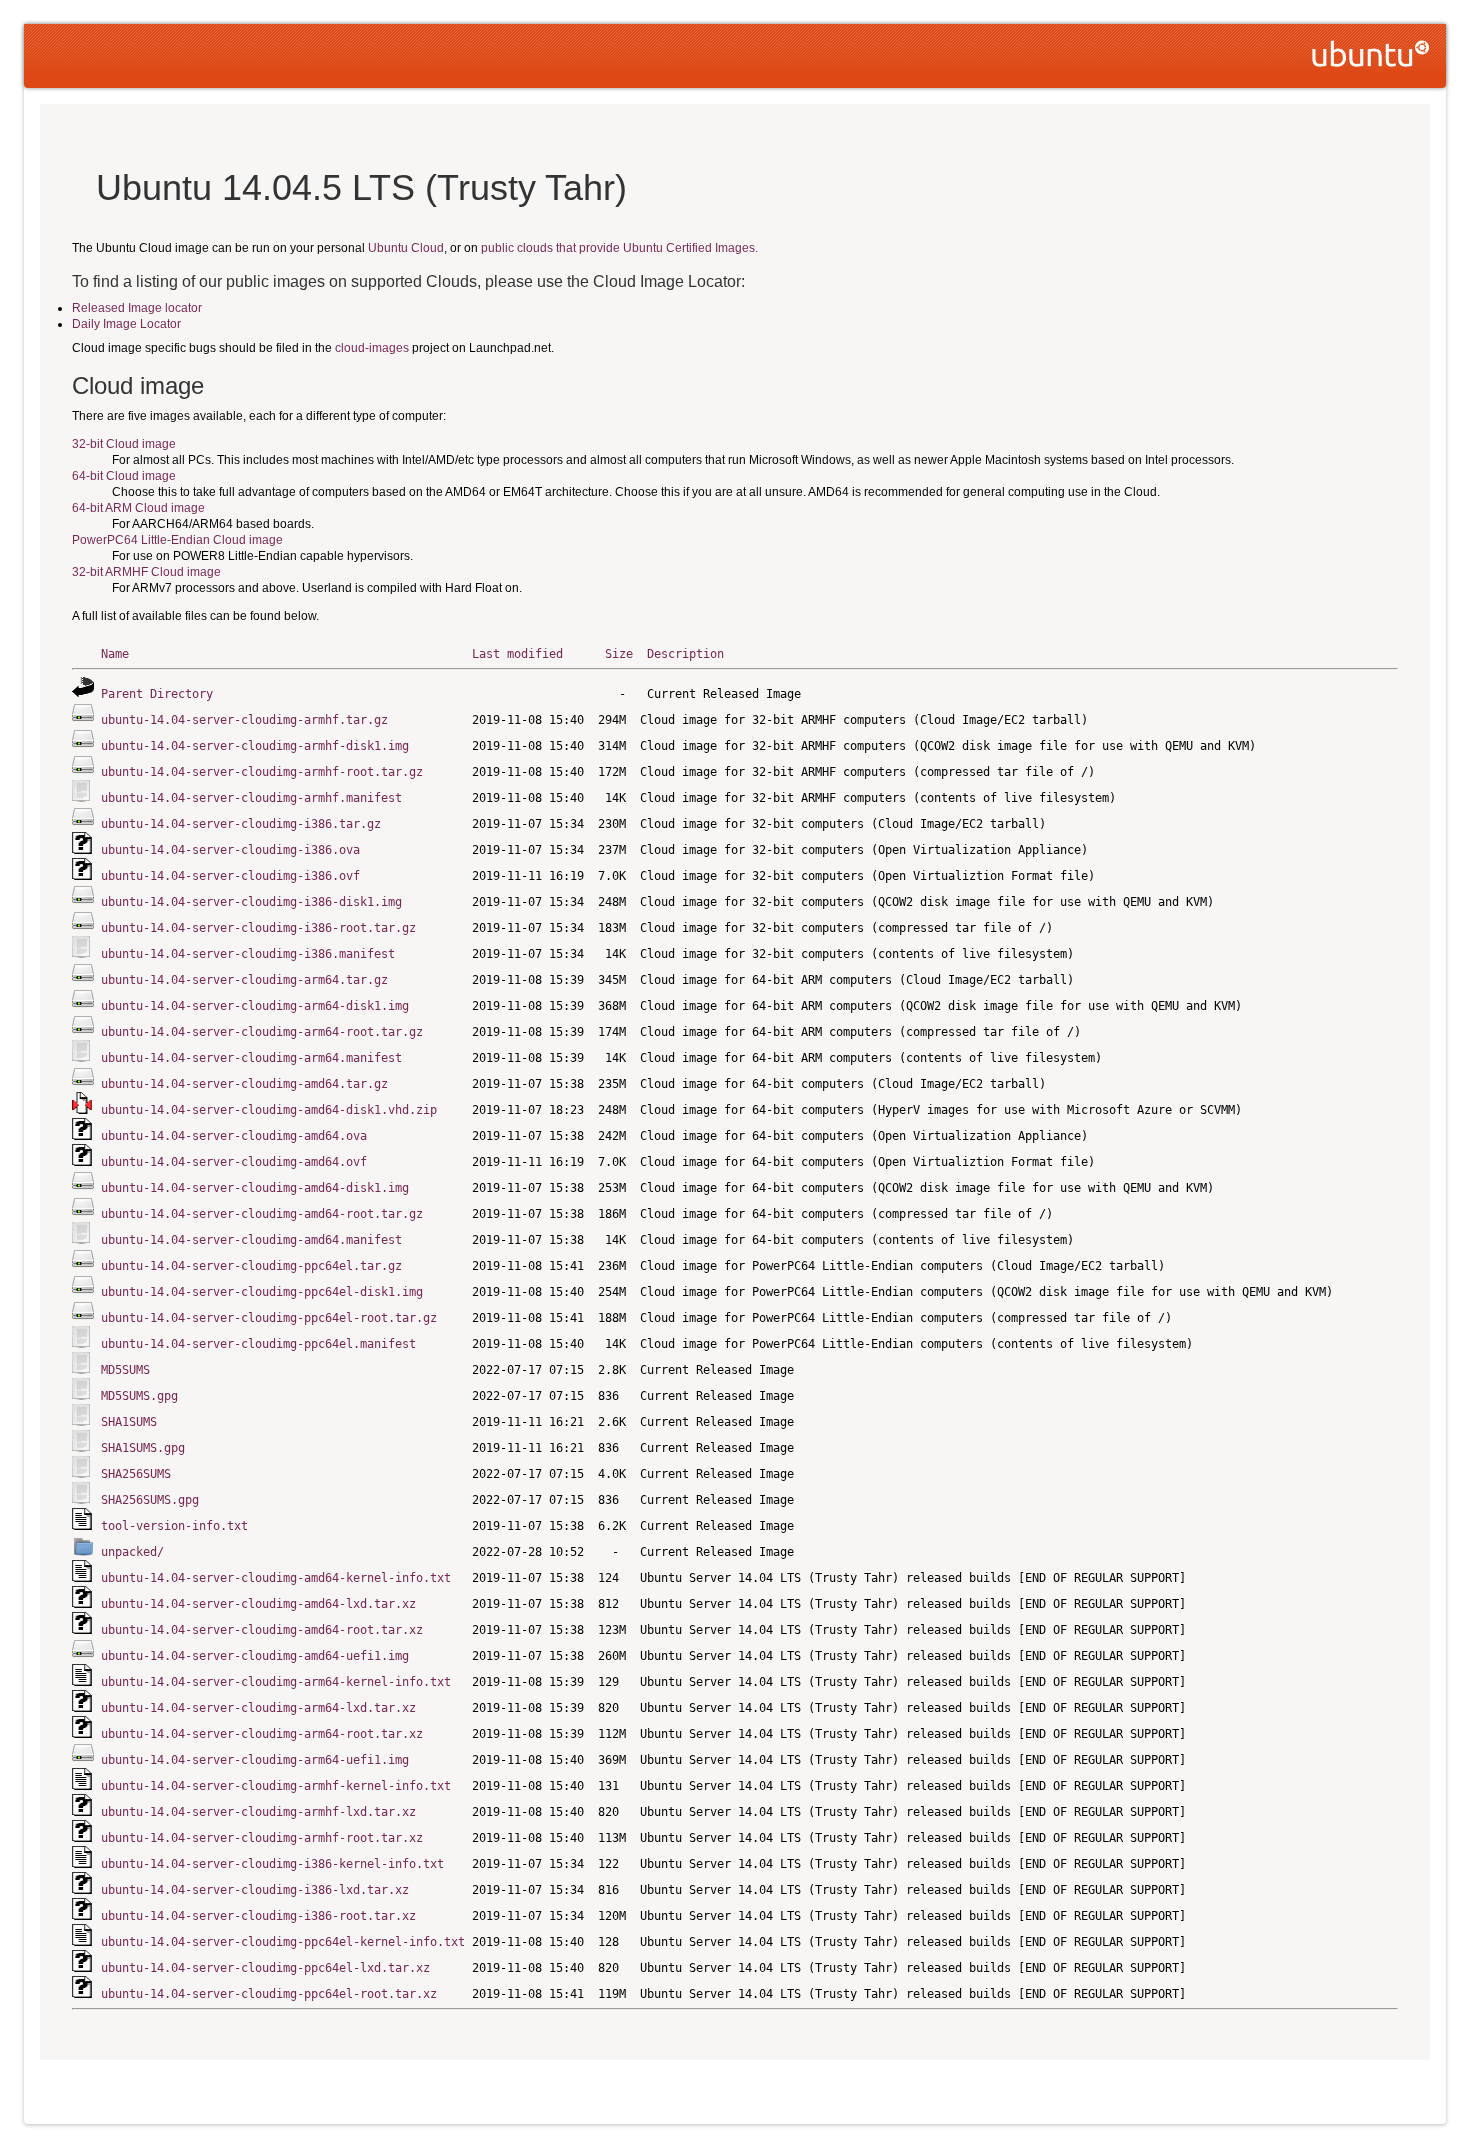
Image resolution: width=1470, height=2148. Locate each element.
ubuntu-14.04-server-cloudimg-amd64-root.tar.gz (262, 1214)
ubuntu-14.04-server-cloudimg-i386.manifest (248, 954)
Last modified (517, 654)
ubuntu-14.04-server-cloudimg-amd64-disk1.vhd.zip (269, 1110)
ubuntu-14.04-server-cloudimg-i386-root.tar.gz (258, 928)
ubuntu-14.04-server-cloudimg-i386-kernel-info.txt (272, 1864)
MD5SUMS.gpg (139, 1396)
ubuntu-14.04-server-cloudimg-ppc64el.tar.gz (251, 1266)
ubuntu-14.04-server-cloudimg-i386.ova (230, 850)
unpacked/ (132, 1552)
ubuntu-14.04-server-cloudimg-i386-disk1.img (251, 902)
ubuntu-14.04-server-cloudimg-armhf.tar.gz (244, 720)
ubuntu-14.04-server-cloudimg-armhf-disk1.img (255, 746)
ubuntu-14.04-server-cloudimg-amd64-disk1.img (255, 1188)
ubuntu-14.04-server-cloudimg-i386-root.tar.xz (258, 1916)
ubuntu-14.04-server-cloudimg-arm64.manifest (251, 1058)
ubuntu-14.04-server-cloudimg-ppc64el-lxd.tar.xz (265, 1968)
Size (619, 654)
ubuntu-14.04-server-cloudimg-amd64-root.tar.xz (262, 1630)
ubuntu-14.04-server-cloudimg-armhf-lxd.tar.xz (258, 1812)
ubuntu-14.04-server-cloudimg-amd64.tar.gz (244, 1084)
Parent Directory (157, 694)
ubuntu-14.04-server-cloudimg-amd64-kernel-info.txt (276, 1578)
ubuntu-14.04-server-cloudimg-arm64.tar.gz (244, 980)
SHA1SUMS (129, 1422)
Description (685, 654)
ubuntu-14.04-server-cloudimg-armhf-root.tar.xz (262, 1838)
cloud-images (372, 348)
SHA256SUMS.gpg (150, 1500)
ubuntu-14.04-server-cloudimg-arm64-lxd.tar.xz (258, 1708)
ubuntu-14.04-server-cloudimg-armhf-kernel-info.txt (276, 1786)
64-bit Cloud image (124, 476)
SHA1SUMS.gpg (143, 1448)
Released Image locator (137, 308)
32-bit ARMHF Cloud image (146, 572)
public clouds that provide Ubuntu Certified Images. (619, 248)
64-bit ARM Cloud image (138, 508)
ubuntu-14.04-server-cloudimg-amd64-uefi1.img (255, 1656)
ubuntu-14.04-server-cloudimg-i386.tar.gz (241, 824)
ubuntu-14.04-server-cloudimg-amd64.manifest (251, 1240)
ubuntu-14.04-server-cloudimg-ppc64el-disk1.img (262, 1292)
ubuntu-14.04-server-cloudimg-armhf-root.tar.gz (262, 772)
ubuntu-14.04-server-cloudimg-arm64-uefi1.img (255, 1760)
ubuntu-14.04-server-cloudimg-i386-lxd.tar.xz (255, 1890)
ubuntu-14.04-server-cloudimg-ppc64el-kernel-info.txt (283, 1942)
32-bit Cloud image (124, 444)
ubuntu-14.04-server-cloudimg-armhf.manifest (251, 798)
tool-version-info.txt (174, 1526)
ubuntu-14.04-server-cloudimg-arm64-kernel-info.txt (276, 1682)
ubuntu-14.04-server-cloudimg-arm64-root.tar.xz (262, 1734)
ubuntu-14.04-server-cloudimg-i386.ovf (230, 876)
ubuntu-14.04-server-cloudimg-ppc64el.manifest (258, 1344)
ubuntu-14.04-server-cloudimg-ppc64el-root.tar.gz (269, 1318)
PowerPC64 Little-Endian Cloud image (177, 540)
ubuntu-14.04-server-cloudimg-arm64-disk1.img (255, 1006)
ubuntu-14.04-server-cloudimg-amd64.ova (234, 1136)
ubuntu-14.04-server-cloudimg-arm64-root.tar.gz (262, 1032)
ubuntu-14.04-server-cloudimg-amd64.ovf (234, 1162)
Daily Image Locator (126, 324)
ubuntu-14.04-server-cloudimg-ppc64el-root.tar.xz (269, 1994)
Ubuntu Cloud (406, 248)
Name (115, 654)
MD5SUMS (125, 1370)
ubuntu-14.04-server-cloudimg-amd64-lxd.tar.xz (258, 1604)
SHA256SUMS (136, 1474)
